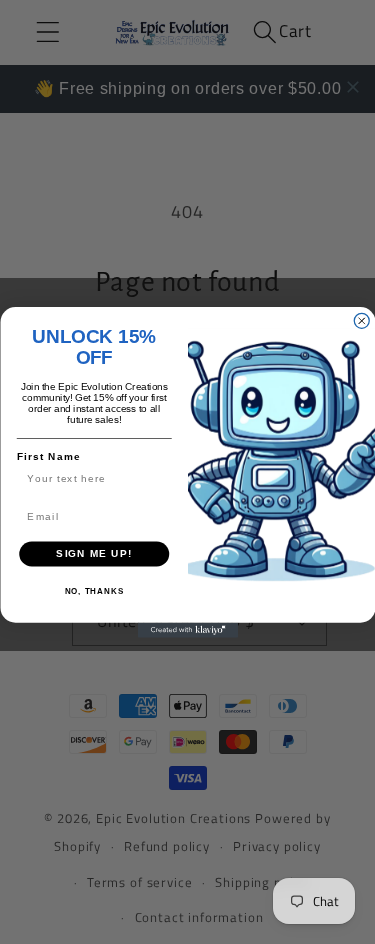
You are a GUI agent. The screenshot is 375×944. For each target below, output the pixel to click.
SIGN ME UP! (94, 553)
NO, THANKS (93, 591)
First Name (48, 456)
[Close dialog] (361, 320)
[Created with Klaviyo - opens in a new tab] (188, 629)
